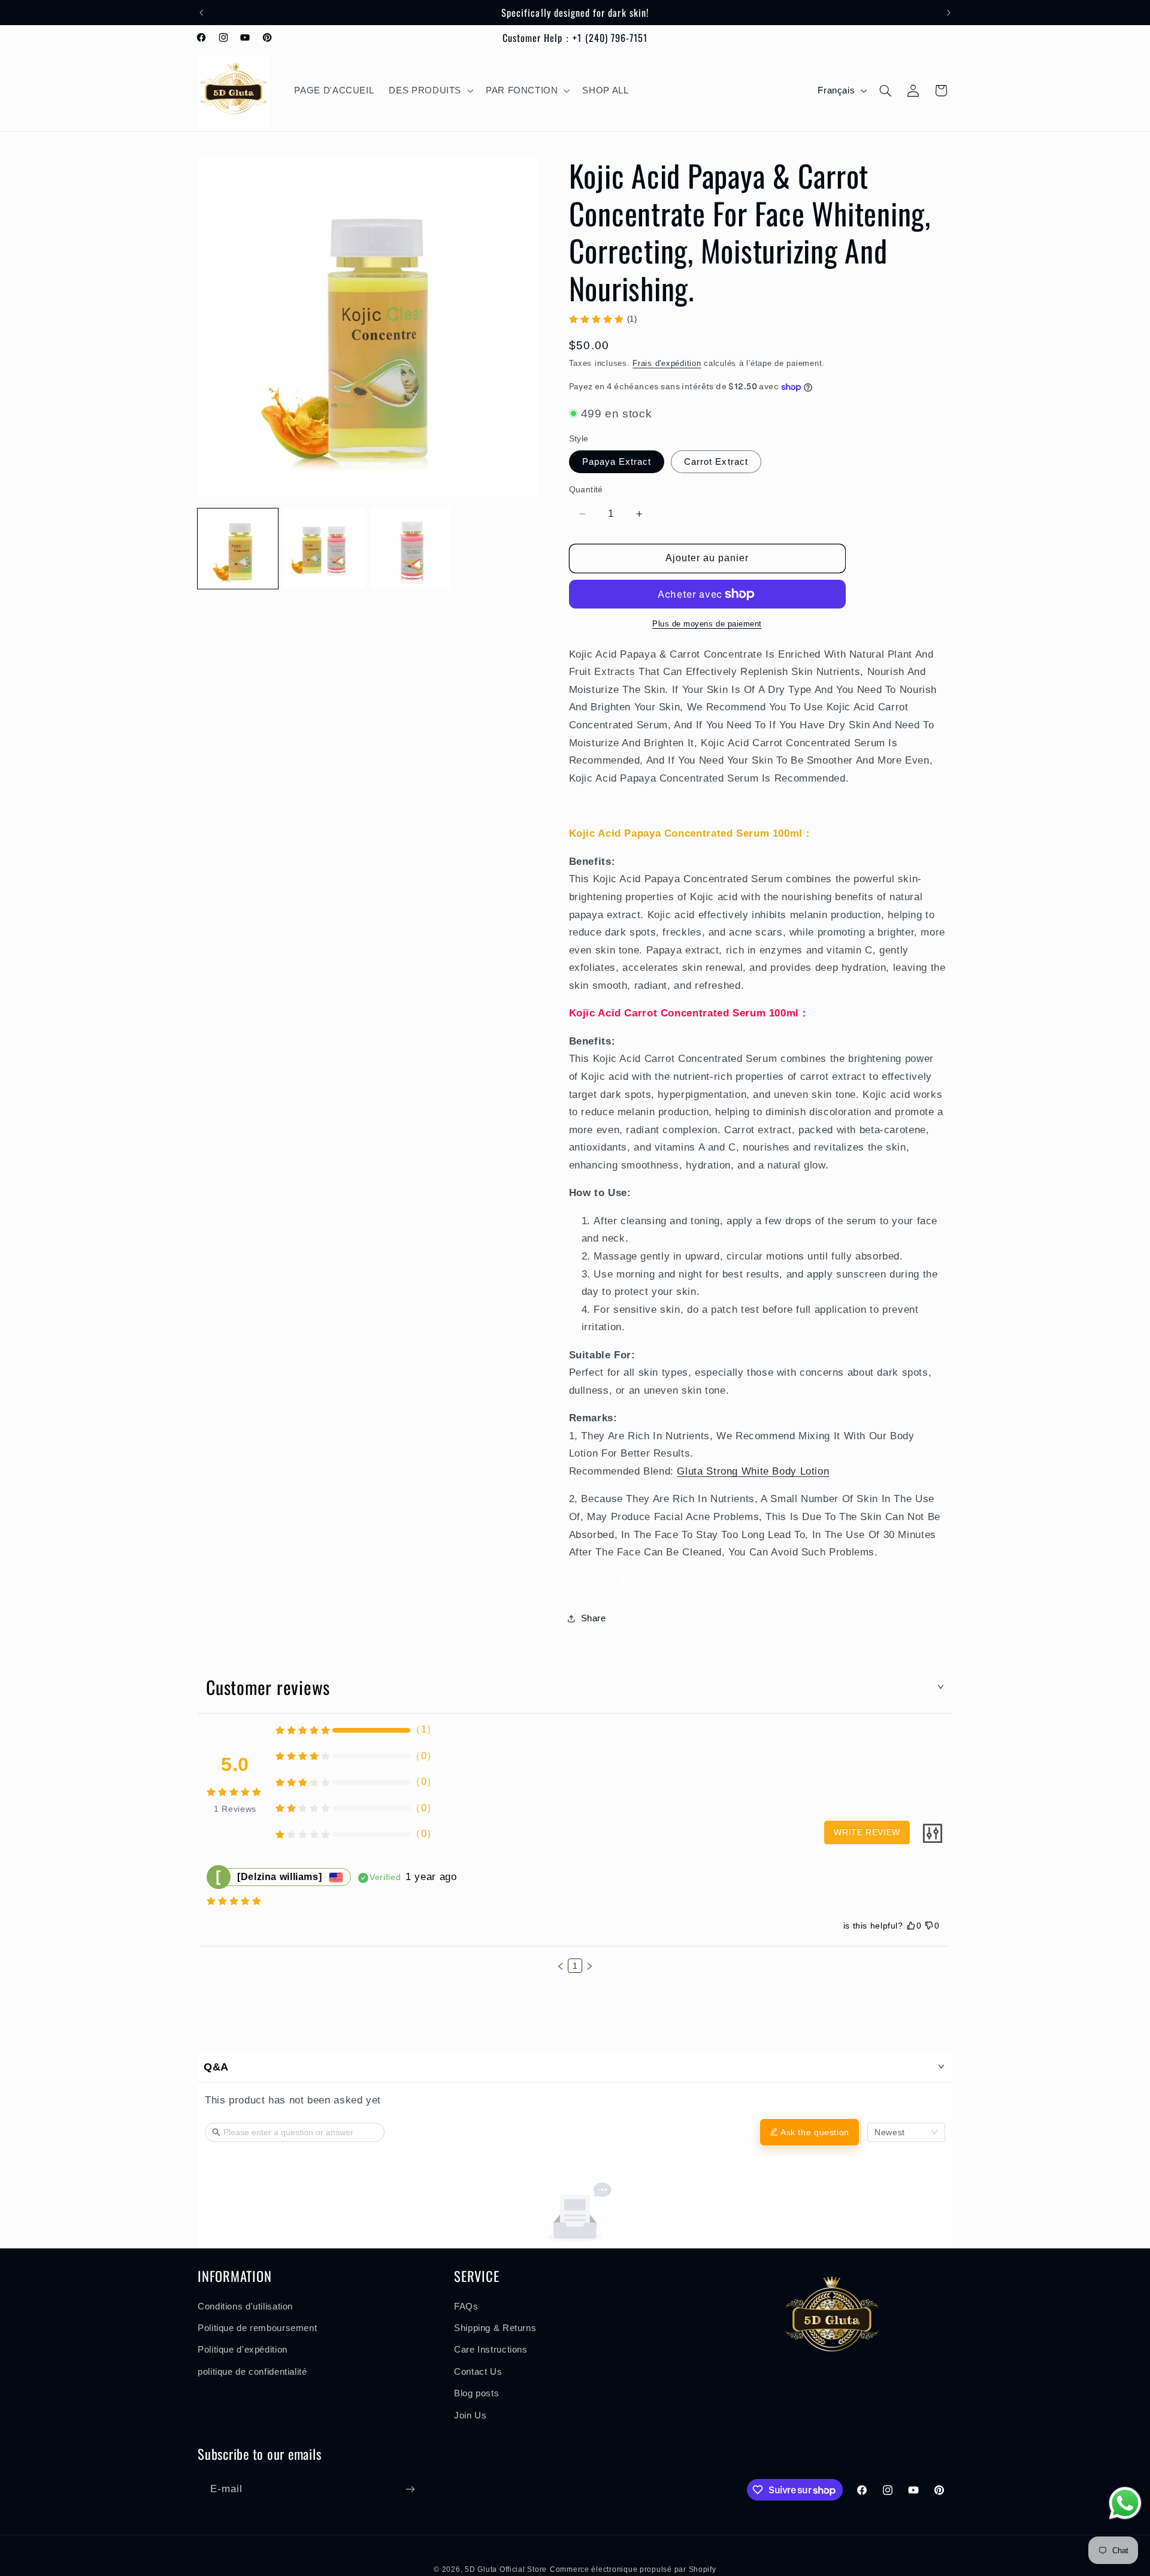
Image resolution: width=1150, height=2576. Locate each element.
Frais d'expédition (667, 364)
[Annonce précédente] (201, 13)
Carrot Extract (716, 462)
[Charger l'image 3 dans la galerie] (411, 549)
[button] (430, 91)
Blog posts (476, 2393)
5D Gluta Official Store (506, 2569)
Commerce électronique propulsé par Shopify (633, 2569)
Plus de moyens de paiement (707, 624)
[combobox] (906, 2132)
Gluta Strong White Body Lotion (753, 1471)
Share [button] (594, 1618)
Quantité (586, 490)
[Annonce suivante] (949, 13)
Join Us (470, 2415)
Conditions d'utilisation (245, 2306)
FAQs (466, 2306)
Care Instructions (491, 2350)
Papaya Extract (617, 462)
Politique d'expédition (243, 2350)
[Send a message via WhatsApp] (1125, 2503)
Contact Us (478, 2371)
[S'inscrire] (410, 2489)
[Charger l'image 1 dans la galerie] (238, 549)
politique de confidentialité (252, 2371)
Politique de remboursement (257, 2328)
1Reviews (235, 1809)
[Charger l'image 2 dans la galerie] (324, 549)
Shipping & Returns (495, 2328)
